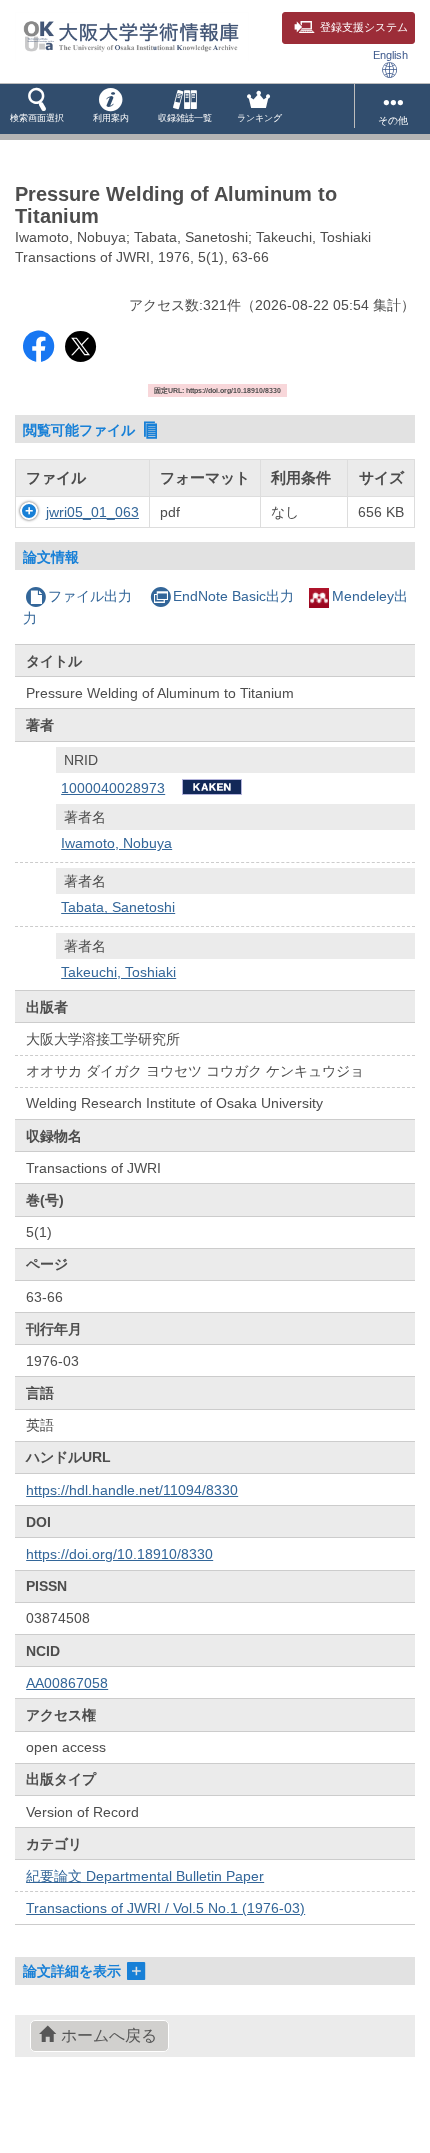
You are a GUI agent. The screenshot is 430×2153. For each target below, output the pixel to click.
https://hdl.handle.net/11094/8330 (132, 1490)
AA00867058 (67, 1683)
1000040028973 (113, 788)
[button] (37, 109)
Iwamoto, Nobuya (116, 843)
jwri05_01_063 (92, 512)
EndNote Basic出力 (233, 596)
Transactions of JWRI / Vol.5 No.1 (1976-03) (165, 1908)
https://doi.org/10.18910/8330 (119, 1554)
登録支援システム (364, 27)
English (390, 55)
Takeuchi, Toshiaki (118, 972)
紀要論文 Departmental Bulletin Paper (145, 1876)
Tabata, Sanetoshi (118, 907)
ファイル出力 (90, 596)
